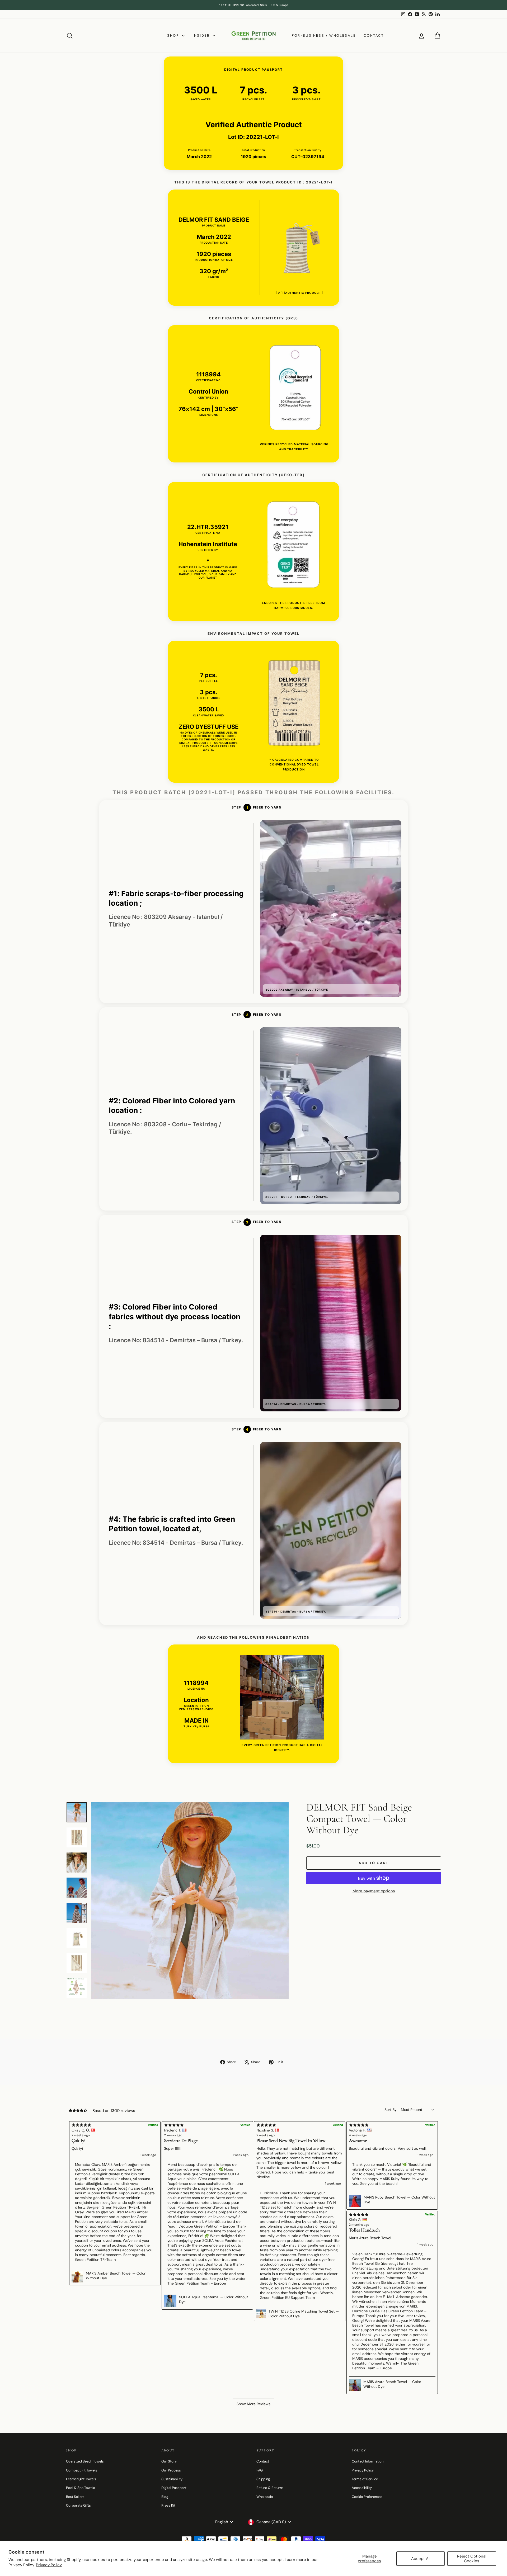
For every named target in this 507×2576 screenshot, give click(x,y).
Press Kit (168, 2505)
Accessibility (362, 2488)
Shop (174, 36)
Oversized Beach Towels (85, 2461)
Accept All (421, 2559)
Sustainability (172, 2479)
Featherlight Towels (81, 2479)
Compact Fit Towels (82, 2470)
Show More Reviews (253, 2404)
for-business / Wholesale (324, 36)
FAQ (260, 2470)
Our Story (169, 2461)
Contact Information (368, 2461)
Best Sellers (75, 2497)
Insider (202, 36)
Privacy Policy (49, 2565)
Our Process (171, 2470)
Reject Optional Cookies (472, 2559)
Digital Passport (174, 2488)
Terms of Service (365, 2479)
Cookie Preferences (367, 2497)
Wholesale (265, 2497)
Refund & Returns (270, 2488)
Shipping (263, 2479)
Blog (165, 2497)
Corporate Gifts (78, 2505)
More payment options (374, 1891)
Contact (374, 36)
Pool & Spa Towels (81, 2488)
